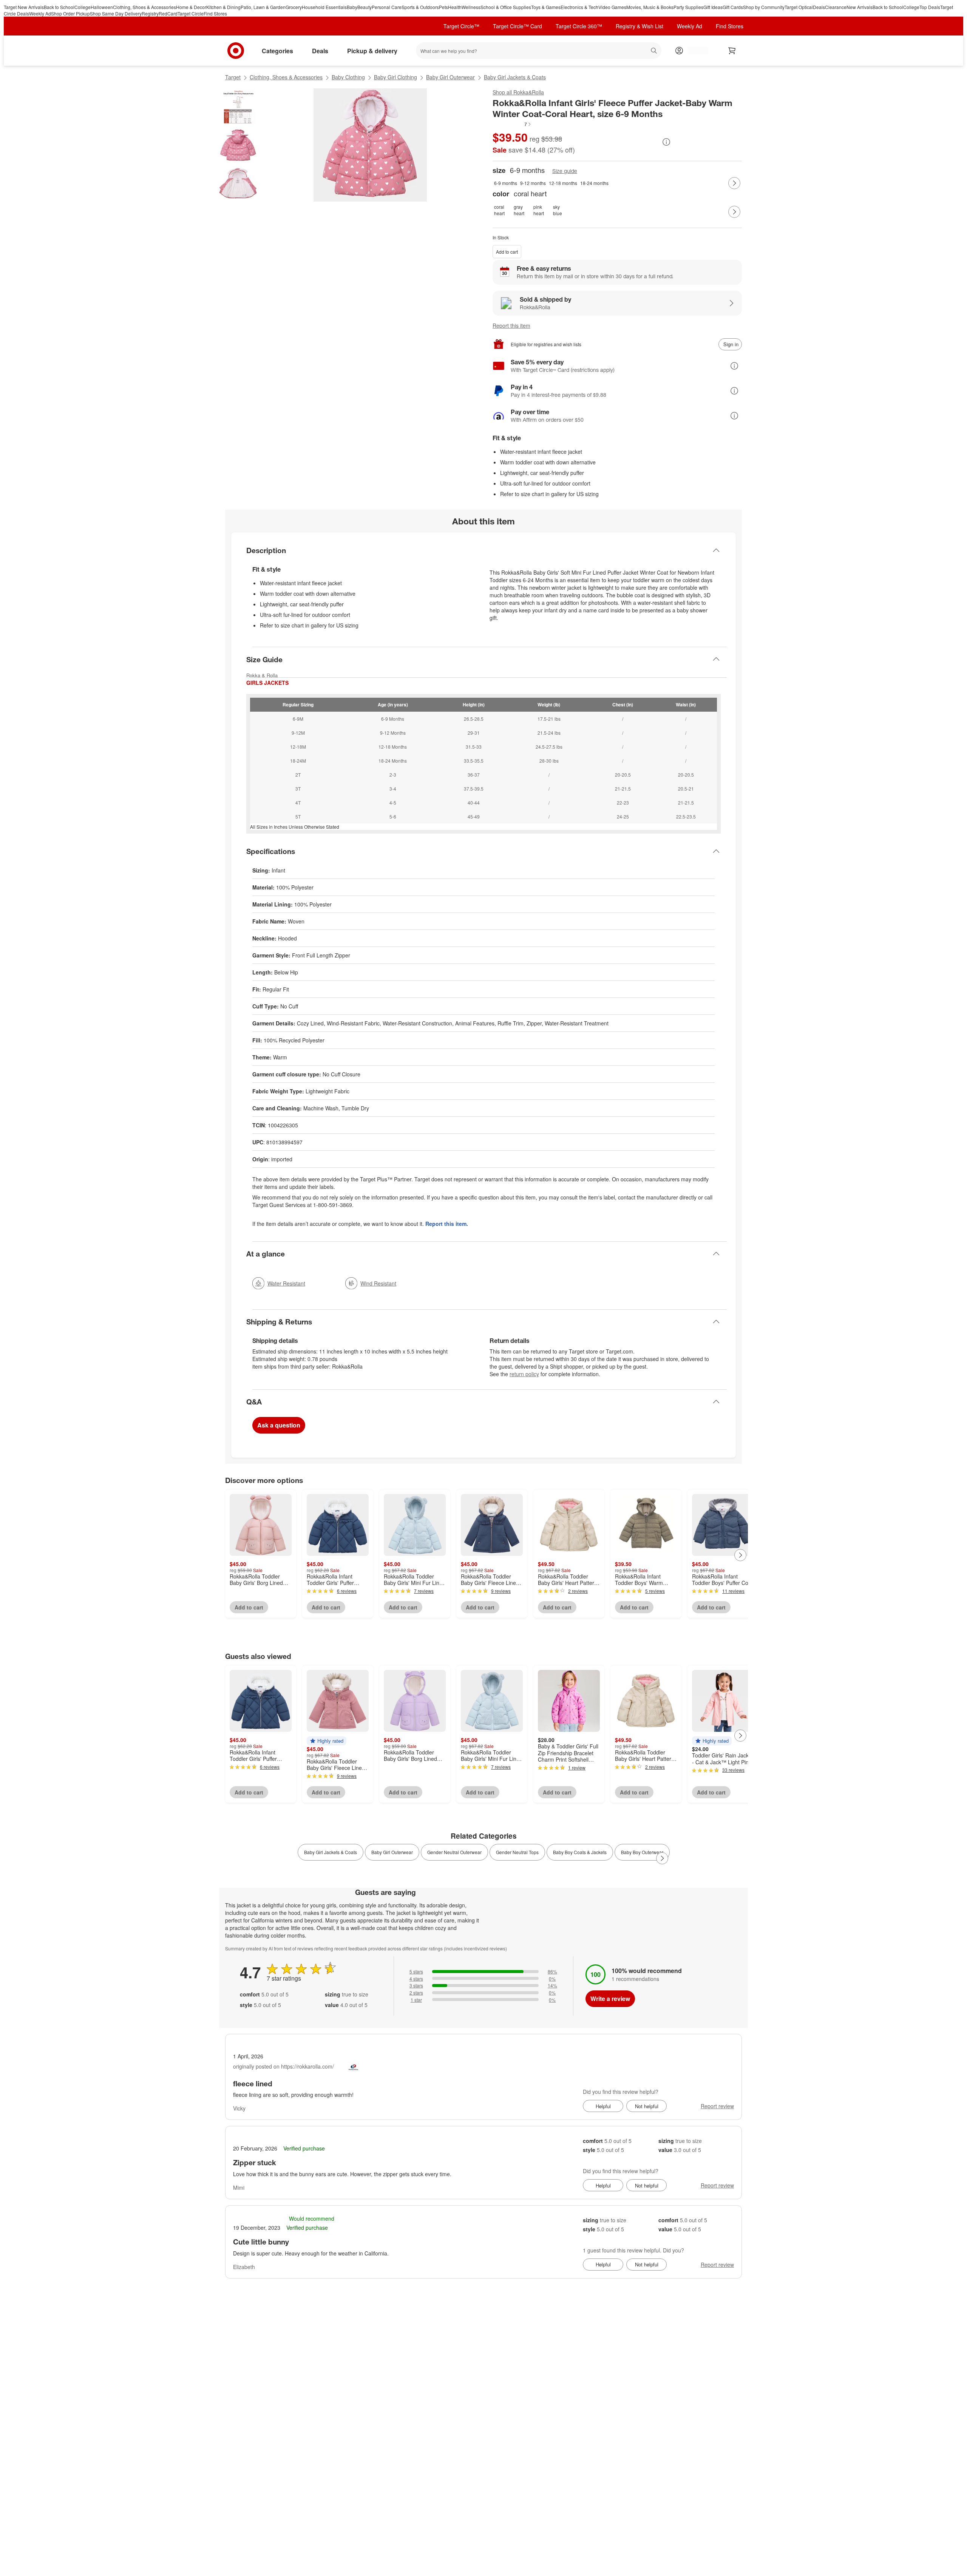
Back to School (59, 7)
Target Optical (799, 7)
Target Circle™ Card (517, 26)
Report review (717, 2106)
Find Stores (215, 13)
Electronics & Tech (579, 7)
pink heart (539, 210)
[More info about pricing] (666, 142)
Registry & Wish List (640, 26)
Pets (443, 7)
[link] (512, 124)
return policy (524, 1374)
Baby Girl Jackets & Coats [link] (331, 1852)
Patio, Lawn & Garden (263, 7)
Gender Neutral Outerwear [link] (454, 1852)
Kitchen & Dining (223, 7)
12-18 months (563, 183)
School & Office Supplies (506, 7)
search (654, 52)
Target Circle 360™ (579, 26)
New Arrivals (860, 7)
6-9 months (506, 183)
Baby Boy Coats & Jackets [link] (580, 1852)
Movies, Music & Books (650, 7)
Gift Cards (733, 7)
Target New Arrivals (24, 7)
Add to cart (507, 252)
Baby (352, 7)
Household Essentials (324, 7)
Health (455, 7)
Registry (150, 13)
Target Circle (191, 13)
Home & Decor (191, 7)
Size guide (565, 171)
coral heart (499, 210)
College (83, 7)
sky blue (558, 210)
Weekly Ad (40, 13)
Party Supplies (688, 7)
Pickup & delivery (372, 51)
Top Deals (930, 7)
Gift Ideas (713, 7)
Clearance (836, 7)
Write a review (610, 1999)
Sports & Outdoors (420, 7)
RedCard (168, 13)
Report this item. (447, 1224)
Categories (277, 51)
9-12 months (533, 183)
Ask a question (279, 1425)
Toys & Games (546, 7)
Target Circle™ (461, 26)
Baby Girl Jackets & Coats (515, 77)
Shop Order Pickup (70, 13)
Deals (819, 7)
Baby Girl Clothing (395, 77)
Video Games (612, 7)
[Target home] (236, 51)
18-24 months (594, 183)
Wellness (471, 7)
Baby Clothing (348, 77)
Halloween (102, 7)
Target (233, 77)
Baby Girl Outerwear (450, 77)
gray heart (519, 210)
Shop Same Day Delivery (116, 13)
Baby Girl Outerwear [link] (392, 1852)
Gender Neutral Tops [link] (517, 1852)
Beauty (365, 7)
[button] (512, 124)
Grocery (294, 7)
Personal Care (387, 7)
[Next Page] (734, 183)
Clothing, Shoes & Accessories (144, 7)
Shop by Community (764, 7)
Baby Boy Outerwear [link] (642, 1852)
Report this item (511, 325)
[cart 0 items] (732, 51)
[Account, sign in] (694, 51)
